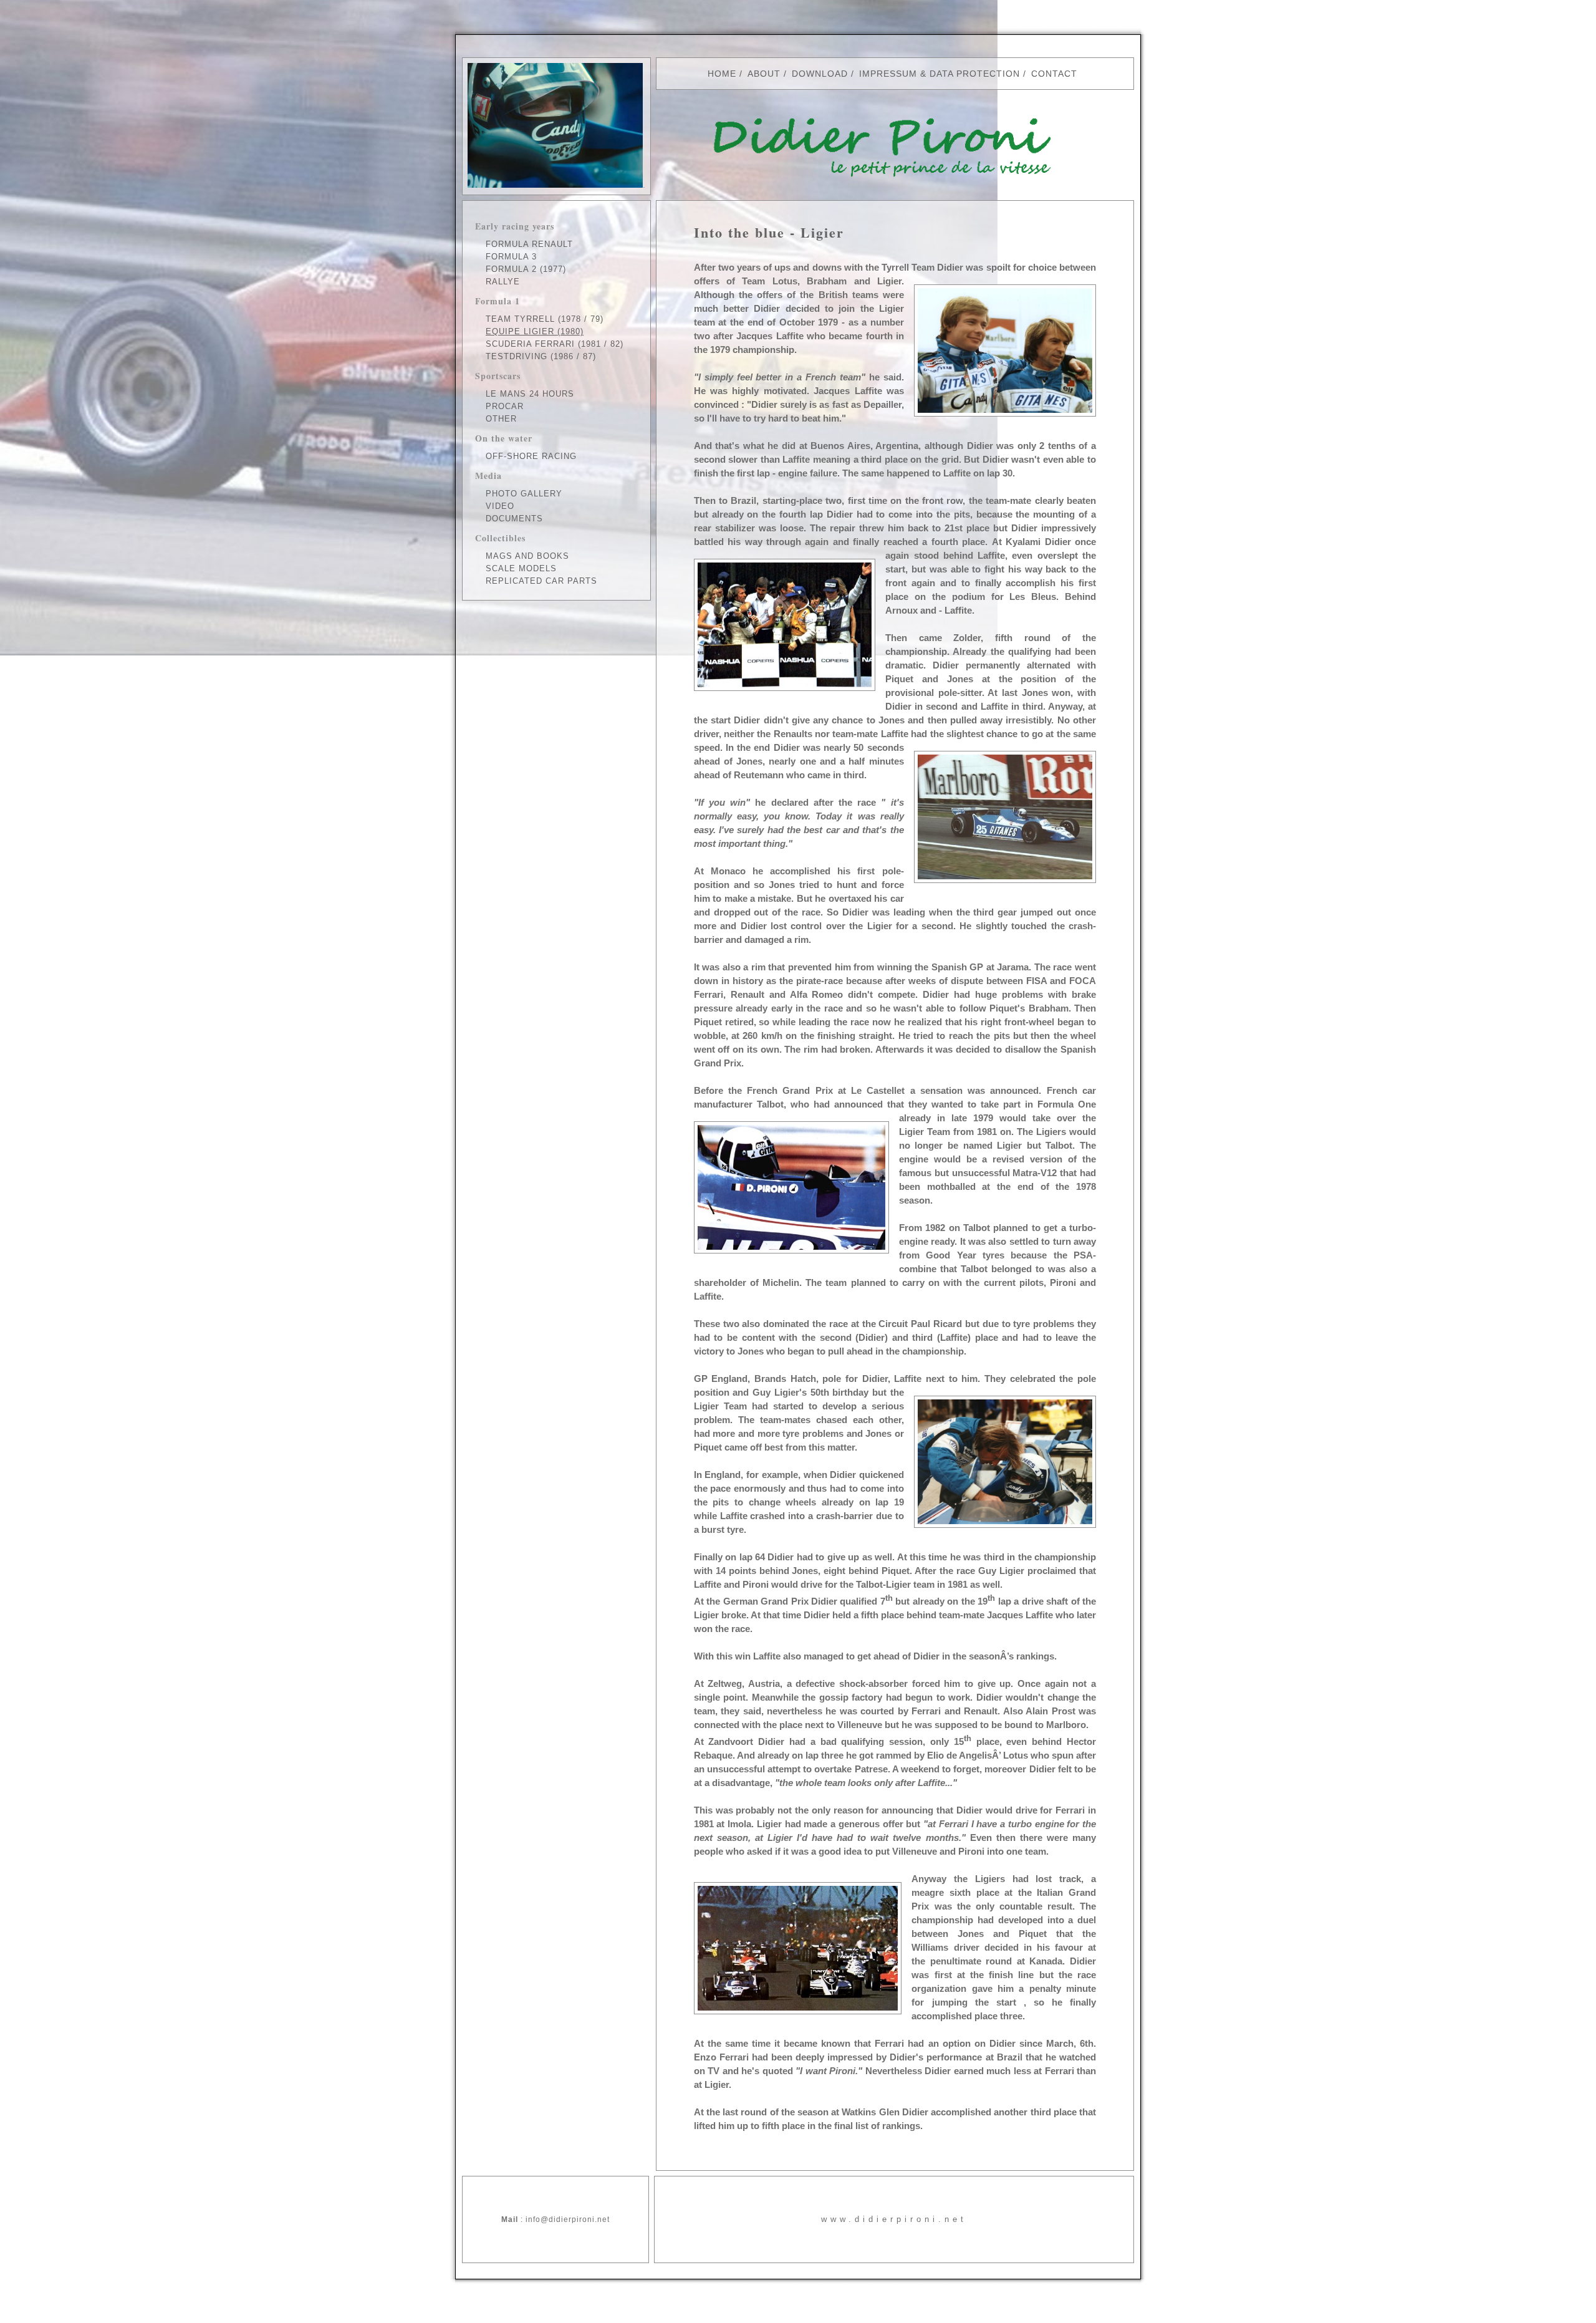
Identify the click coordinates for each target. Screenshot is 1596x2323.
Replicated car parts (541, 581)
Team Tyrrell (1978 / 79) (545, 319)
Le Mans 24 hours (530, 394)
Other (501, 419)
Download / (823, 74)
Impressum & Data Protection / (943, 74)
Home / (725, 74)
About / (767, 74)
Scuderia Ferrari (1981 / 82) (555, 344)
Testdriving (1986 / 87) (541, 356)
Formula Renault (529, 244)
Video (500, 506)
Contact (1054, 74)
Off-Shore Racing (531, 456)
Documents (514, 519)
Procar (505, 406)
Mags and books (527, 556)
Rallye (503, 282)
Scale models (521, 568)
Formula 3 (511, 257)
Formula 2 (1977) (526, 269)
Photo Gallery (524, 494)
